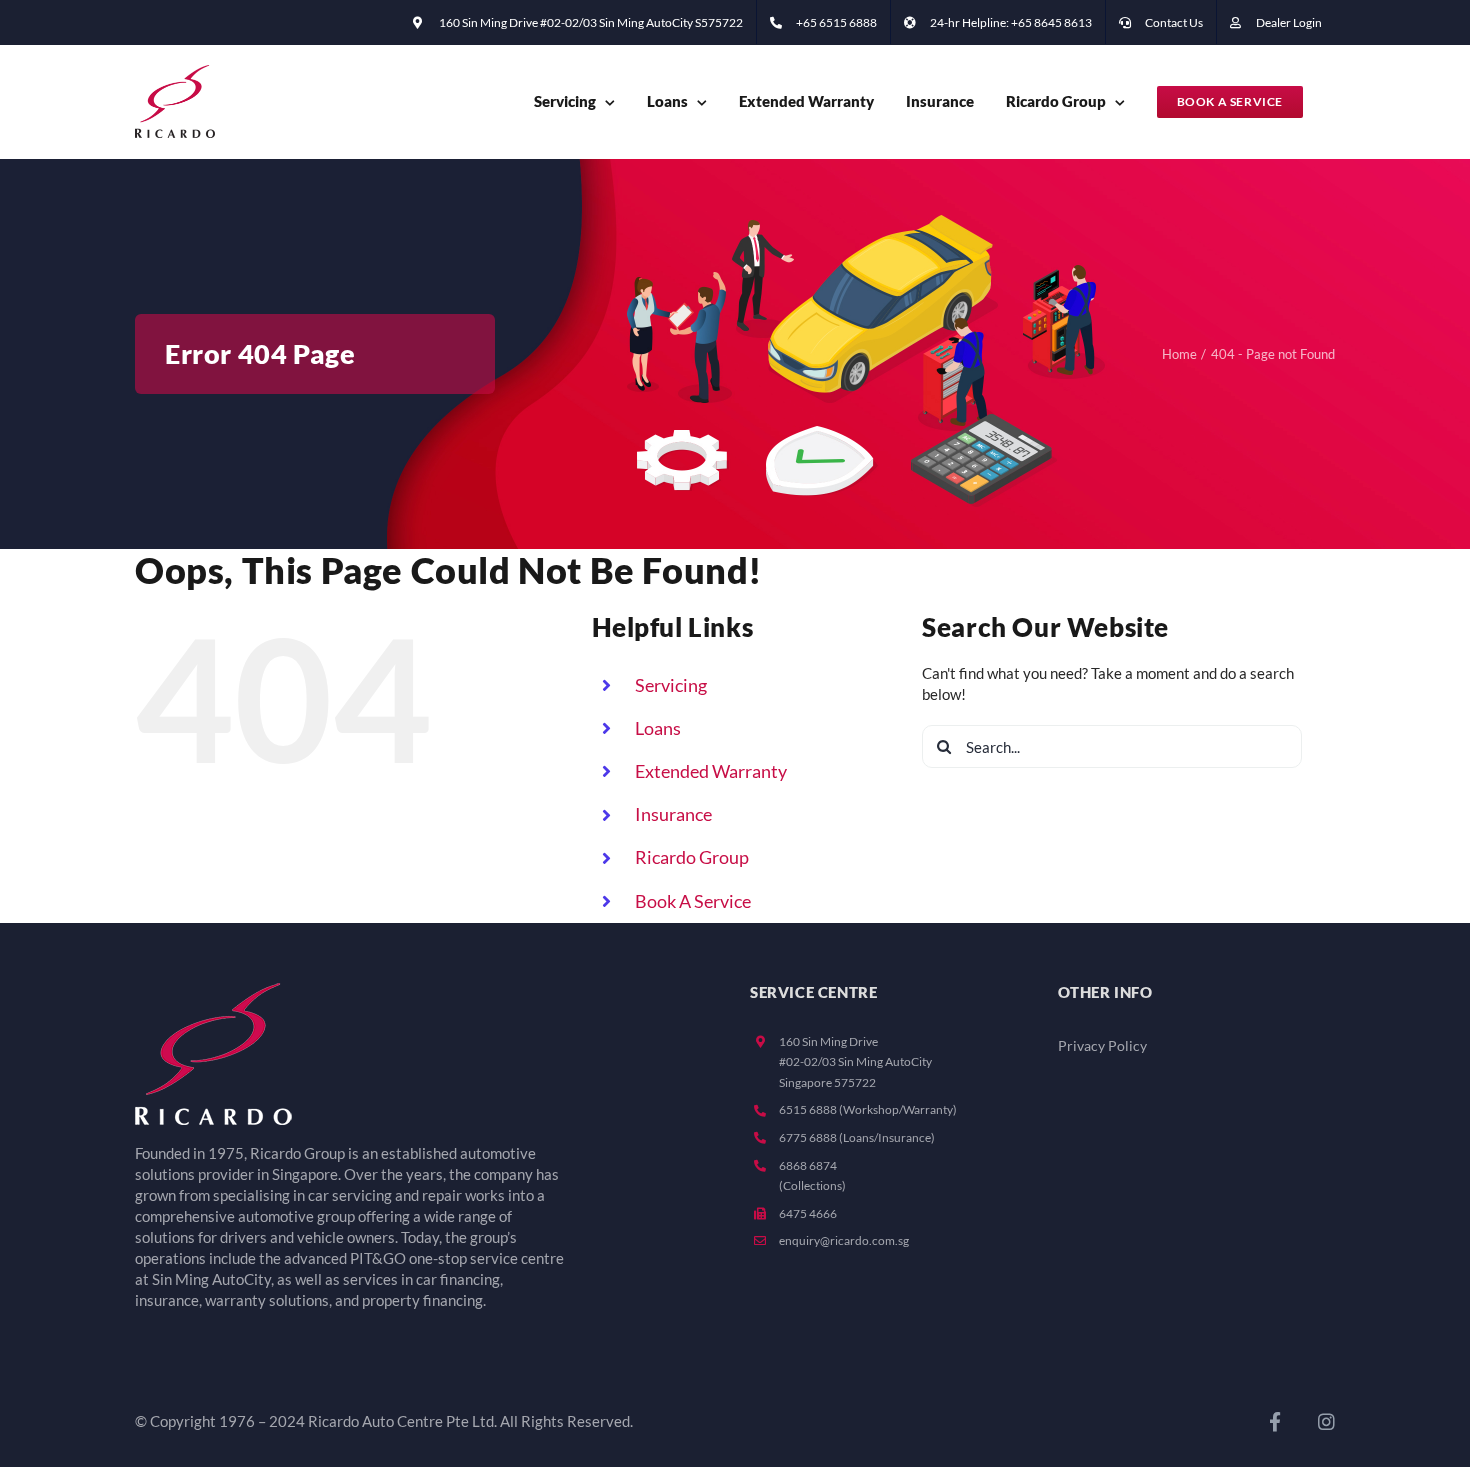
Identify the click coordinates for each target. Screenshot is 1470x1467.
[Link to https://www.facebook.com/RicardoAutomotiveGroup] (1275, 1421)
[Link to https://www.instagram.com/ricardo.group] (1326, 1421)
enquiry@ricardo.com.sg (844, 1240)
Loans (658, 728)
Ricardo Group (692, 857)
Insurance (673, 814)
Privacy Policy (1102, 1046)
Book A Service (693, 901)
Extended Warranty (711, 771)
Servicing (671, 685)
